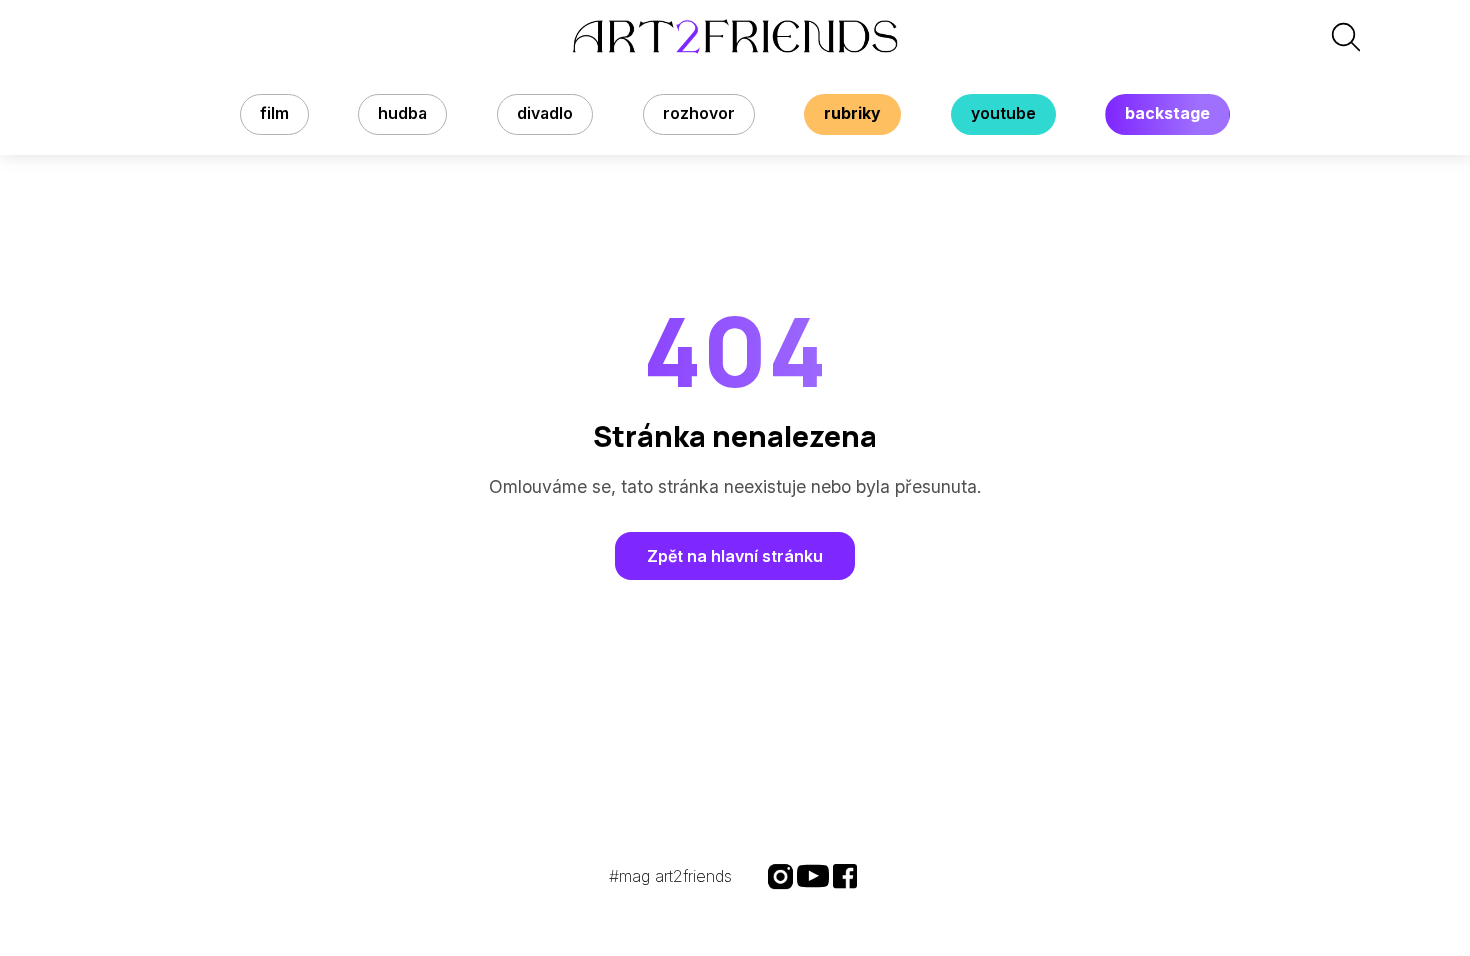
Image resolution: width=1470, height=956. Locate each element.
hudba (402, 113)
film (274, 113)
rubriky (852, 113)
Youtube (1003, 113)
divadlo (545, 113)
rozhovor (699, 113)
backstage (1167, 113)
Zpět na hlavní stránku (735, 556)
